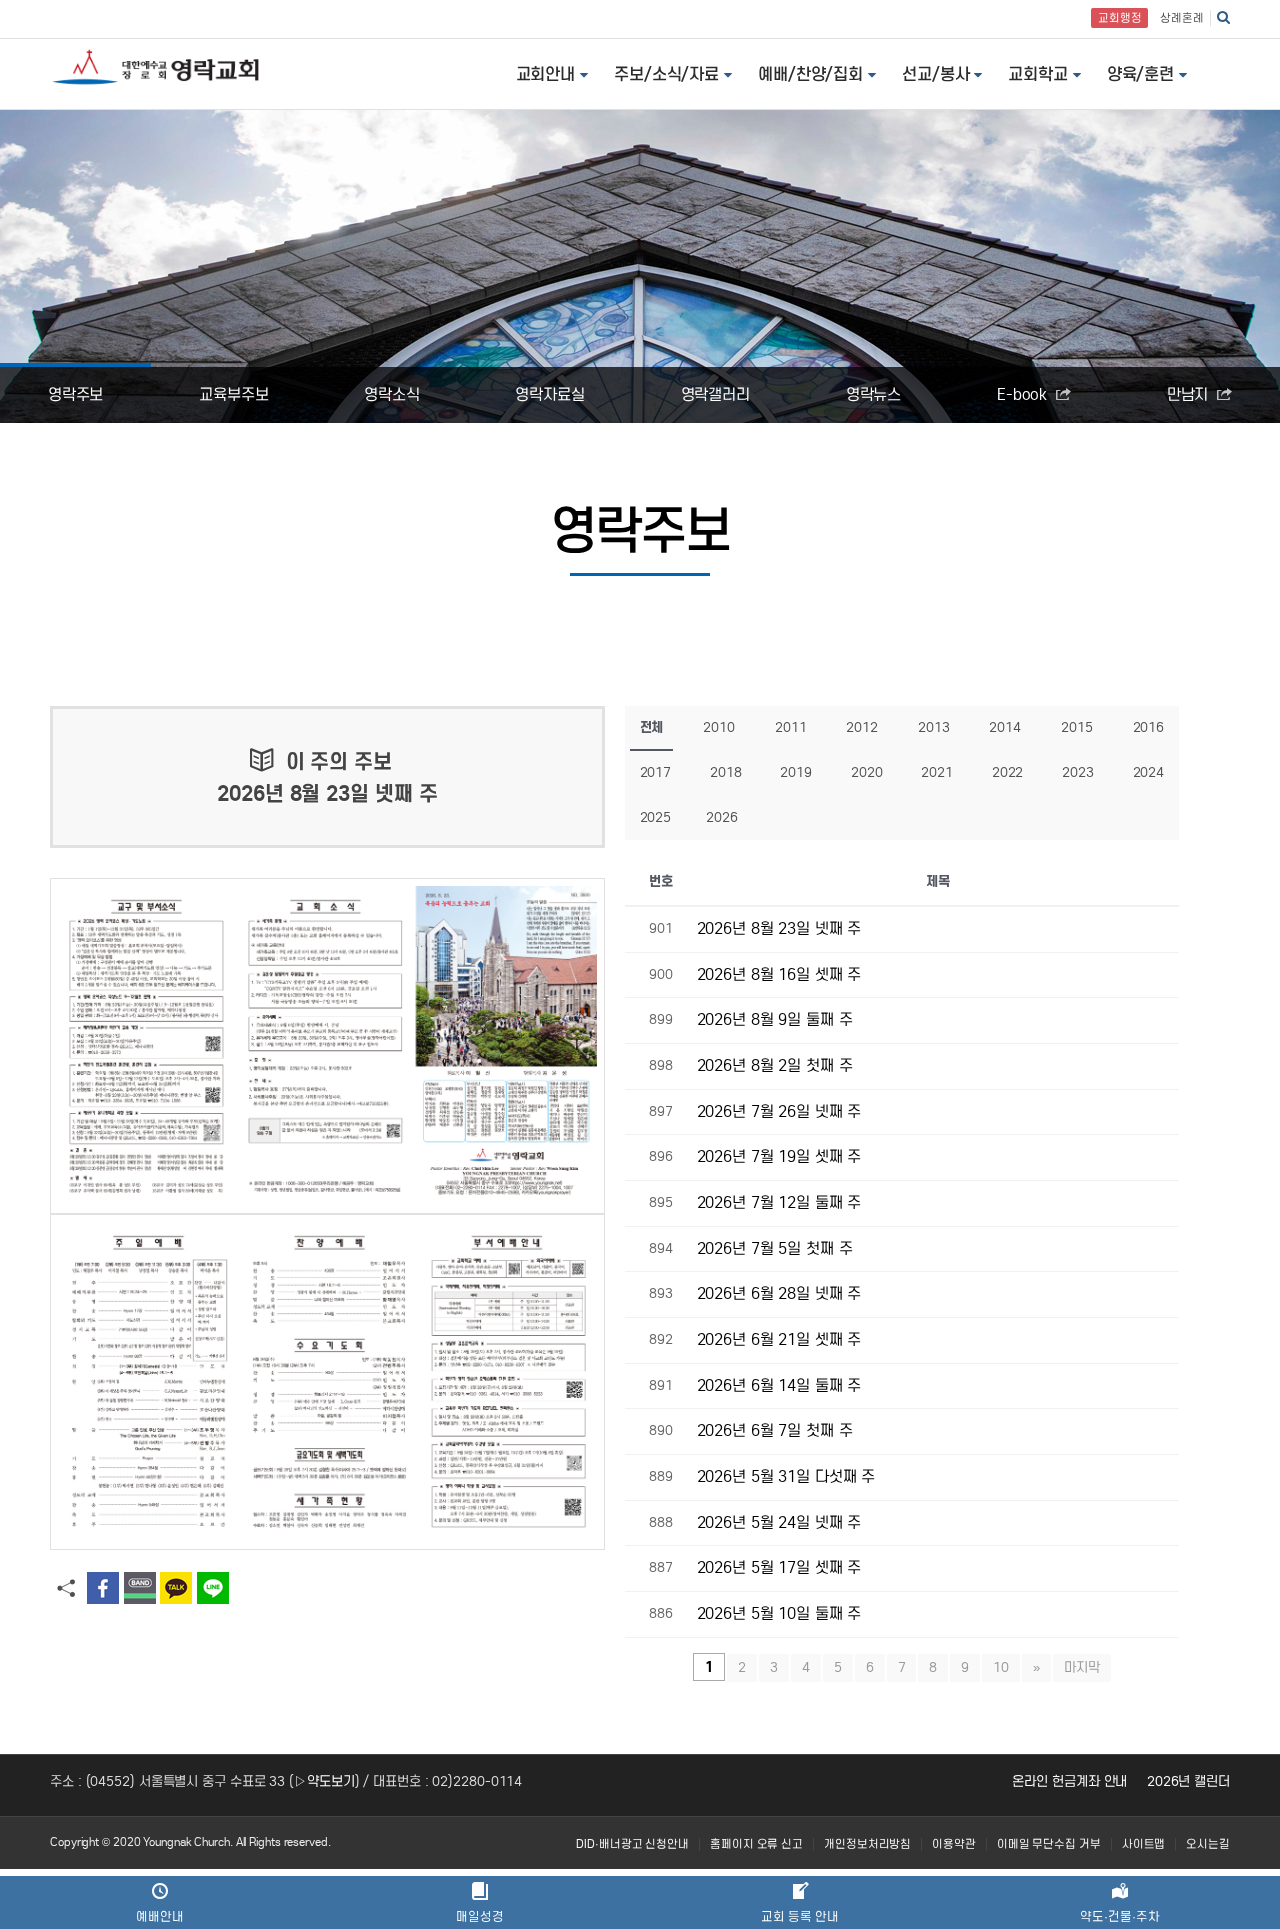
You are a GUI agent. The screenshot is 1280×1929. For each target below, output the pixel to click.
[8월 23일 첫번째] (327, 1046)
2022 (1008, 772)
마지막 (1082, 1667)
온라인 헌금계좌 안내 (1069, 1781)
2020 (867, 772)
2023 (1078, 772)
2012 (862, 727)
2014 (1005, 727)
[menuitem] (632, 1844)
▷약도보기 (324, 1781)
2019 (796, 772)
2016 (1149, 727)
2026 (722, 817)
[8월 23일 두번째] (327, 1382)
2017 (656, 772)
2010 (719, 727)
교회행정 (1120, 18)
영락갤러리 (716, 394)
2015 (1077, 727)
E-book (1024, 394)
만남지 (1190, 394)
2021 (937, 772)
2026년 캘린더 (1188, 1781)
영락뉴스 (874, 394)
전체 (652, 727)
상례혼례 (1182, 18)
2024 (1149, 772)
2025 (656, 817)
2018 (726, 772)
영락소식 (392, 394)
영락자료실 (550, 394)
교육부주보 (234, 394)
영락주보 (76, 394)
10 (1001, 1667)
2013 (934, 727)
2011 (791, 727)
